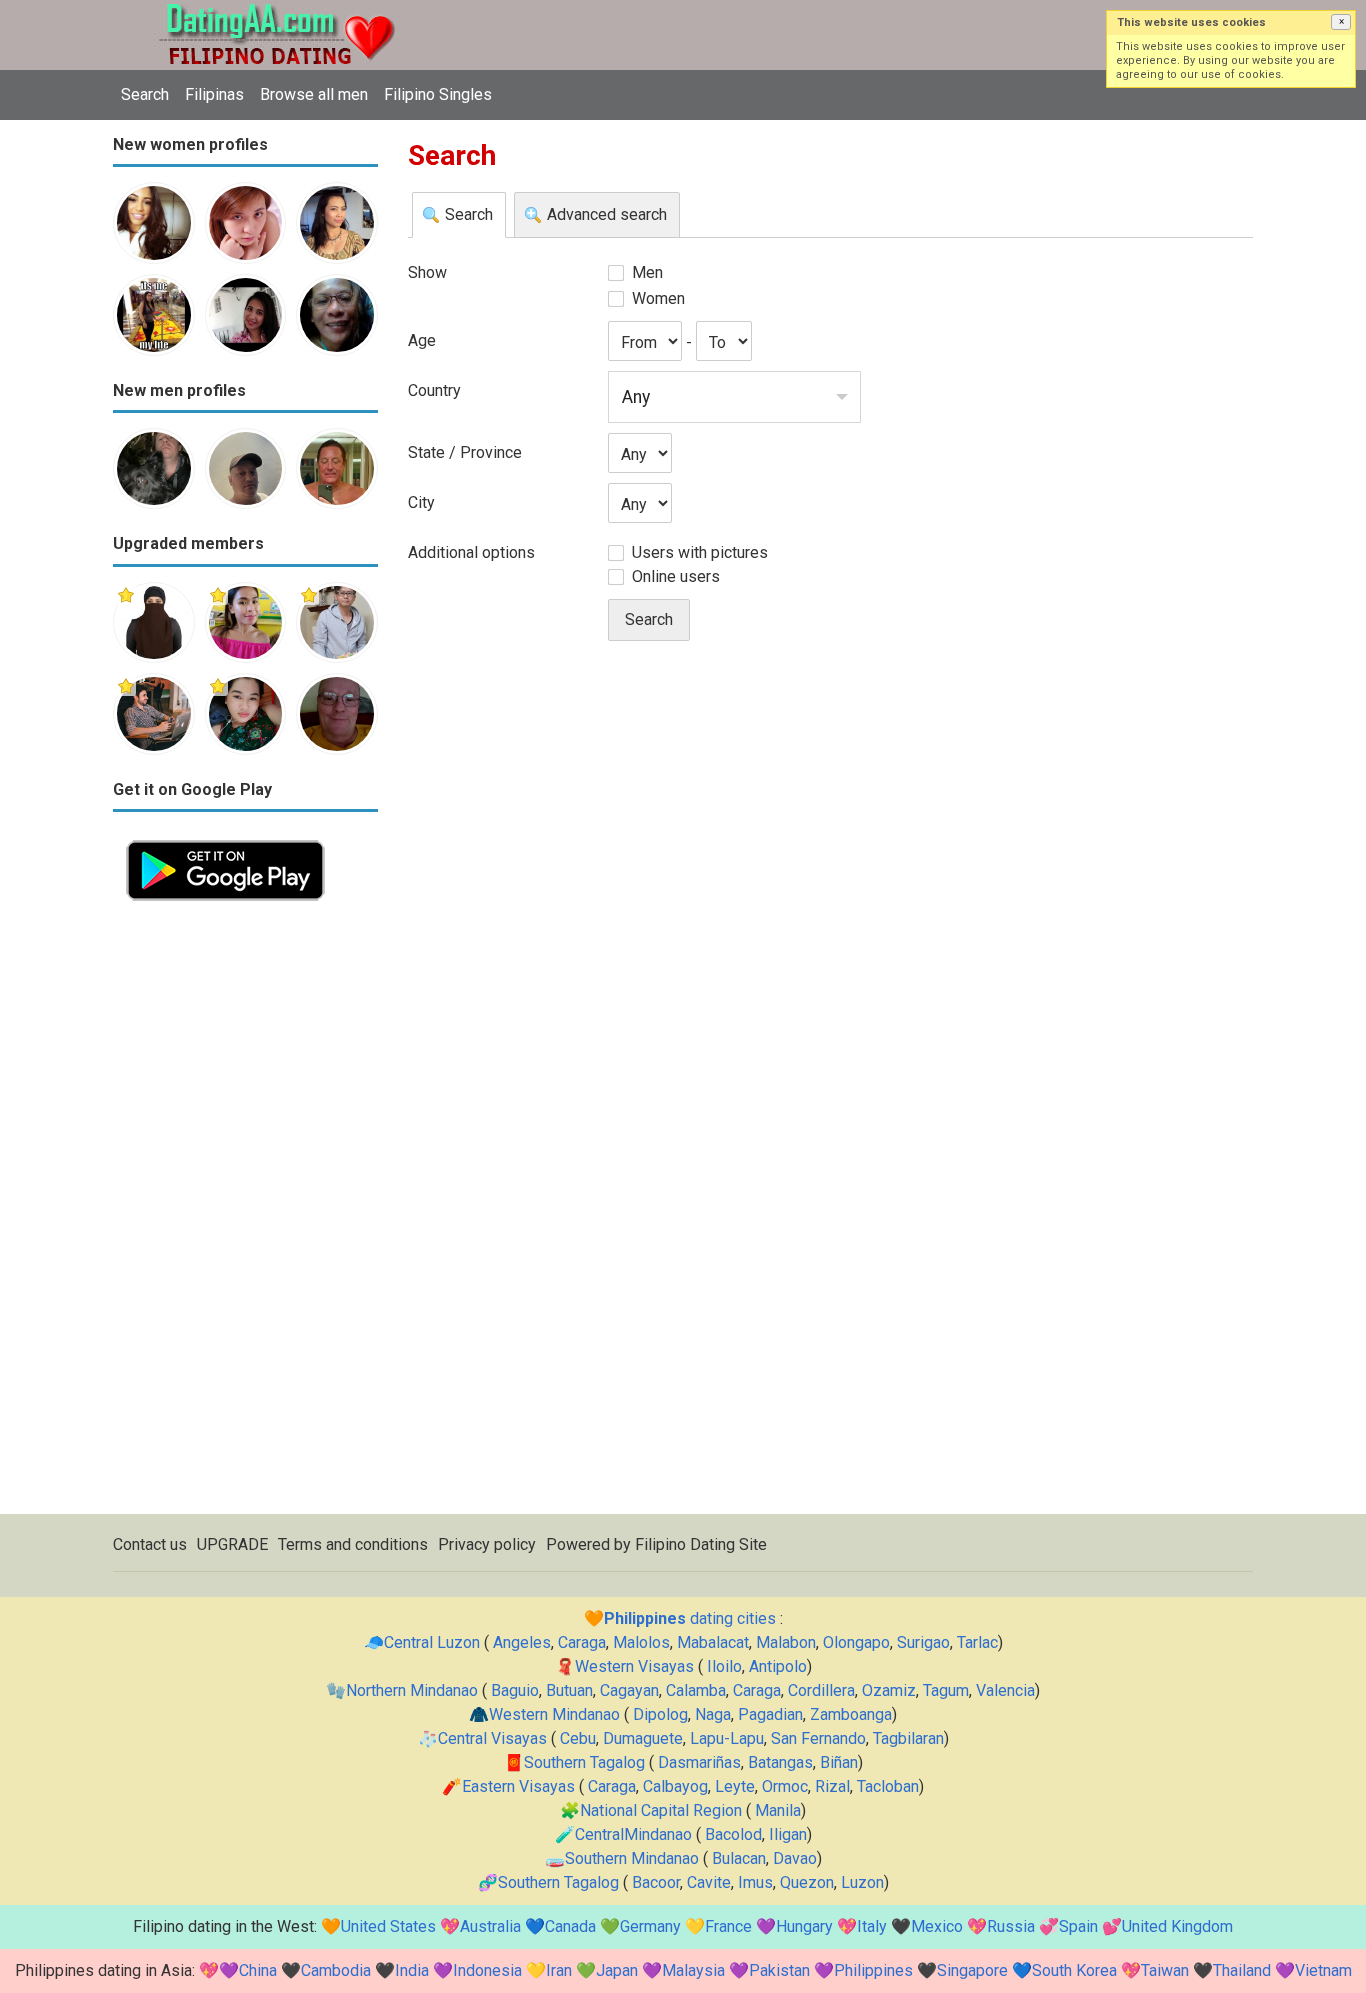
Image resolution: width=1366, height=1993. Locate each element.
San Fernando (818, 1738)
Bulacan (739, 1858)
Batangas (780, 1762)
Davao (795, 1858)
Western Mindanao (554, 1714)
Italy (872, 1926)
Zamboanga (851, 1714)
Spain (1078, 1926)
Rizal (832, 1786)
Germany (650, 1926)
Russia (1011, 1926)
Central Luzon (432, 1642)
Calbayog (675, 1786)
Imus (755, 1882)
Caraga (582, 1642)
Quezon (807, 1882)
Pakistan (779, 1970)
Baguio (515, 1690)
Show (427, 272)
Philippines (873, 1970)
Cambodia (336, 1970)
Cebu (578, 1738)
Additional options (471, 552)
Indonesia (487, 1970)
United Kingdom (1177, 1926)
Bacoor (656, 1882)
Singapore (972, 1970)
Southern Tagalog (584, 1762)
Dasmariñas (699, 1762)
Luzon (862, 1882)
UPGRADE (232, 1544)
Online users (676, 576)
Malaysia (693, 1970)
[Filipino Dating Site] (263, 11)
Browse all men (314, 94)
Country (434, 390)
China (258, 1970)
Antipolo (778, 1666)
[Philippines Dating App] (225, 838)
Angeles (522, 1642)
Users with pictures (700, 552)
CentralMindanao (633, 1834)
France (728, 1926)
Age (422, 340)
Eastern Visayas (518, 1786)
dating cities (690, 1618)
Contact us (150, 1544)
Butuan (569, 1690)
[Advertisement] (245, 1214)
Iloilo (724, 1666)
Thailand (1242, 1970)
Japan (617, 1970)
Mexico (937, 1926)
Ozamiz (889, 1690)
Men (647, 272)
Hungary (804, 1926)
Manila (778, 1810)
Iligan (788, 1834)
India (412, 1970)
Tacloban (888, 1786)
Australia (490, 1926)
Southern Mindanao (632, 1858)
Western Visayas (634, 1666)
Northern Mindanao (412, 1690)
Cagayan (629, 1690)
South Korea (1074, 1970)
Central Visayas (492, 1738)
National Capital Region (661, 1810)
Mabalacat (713, 1642)
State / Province (465, 452)
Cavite (709, 1882)
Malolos (641, 1642)
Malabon (786, 1642)
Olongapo (856, 1642)
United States (388, 1926)
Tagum (946, 1690)
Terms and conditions (353, 1544)
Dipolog (660, 1714)
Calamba (696, 1690)
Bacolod (733, 1834)
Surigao (923, 1642)
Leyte (735, 1786)
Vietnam (1323, 1970)
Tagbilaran (908, 1738)
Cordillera (821, 1690)
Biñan (839, 1762)
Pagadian (770, 1714)
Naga (713, 1714)
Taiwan (1165, 1970)
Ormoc (785, 1786)
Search (145, 94)
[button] (1341, 22)
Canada (570, 1926)
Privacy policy (487, 1544)
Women (658, 298)
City (421, 502)
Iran (559, 1970)
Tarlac (977, 1642)
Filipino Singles (438, 94)
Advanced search (607, 214)
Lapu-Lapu (727, 1738)
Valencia (1005, 1690)
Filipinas (214, 94)
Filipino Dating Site (701, 1544)
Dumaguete (643, 1738)
